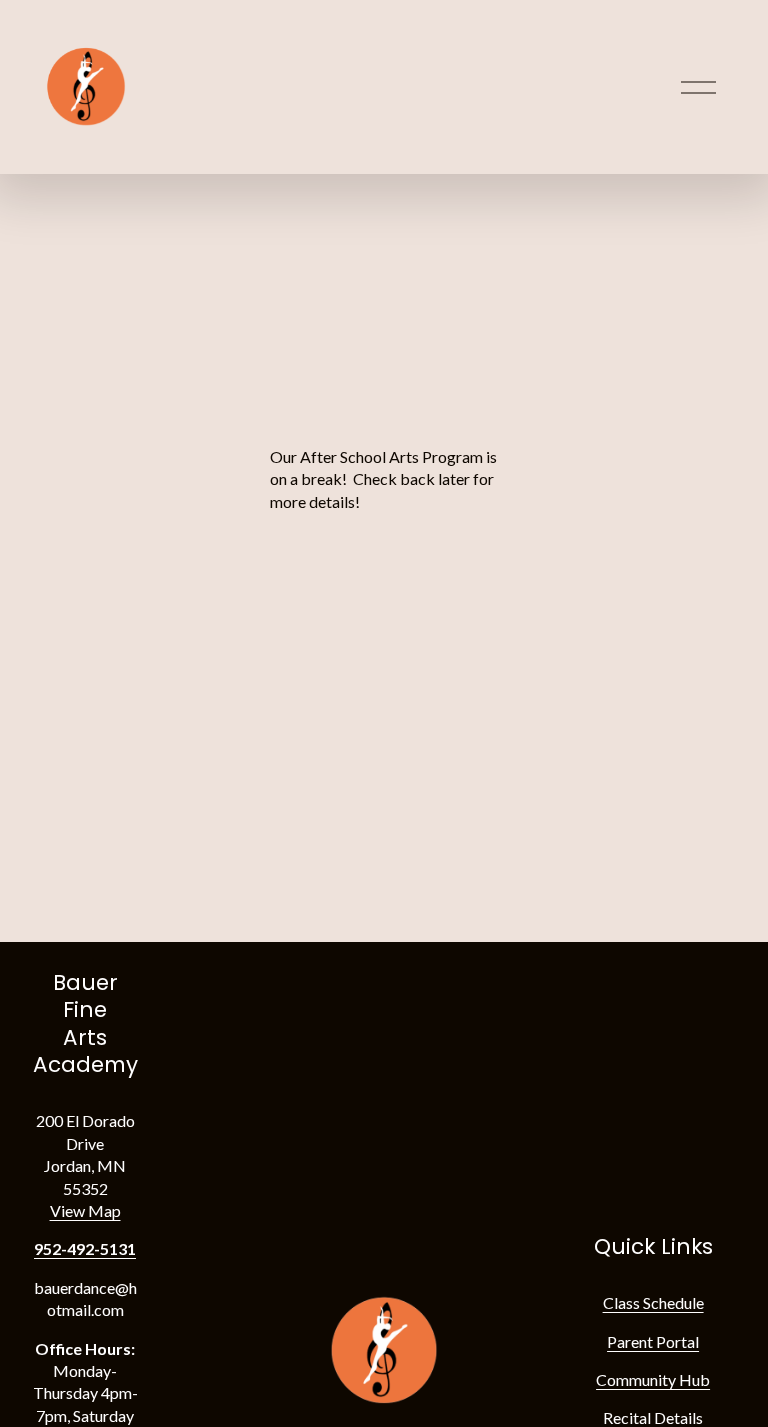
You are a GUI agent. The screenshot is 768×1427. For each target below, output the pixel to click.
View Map (85, 1210)
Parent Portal (653, 1341)
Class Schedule (653, 1302)
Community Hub (653, 1379)
